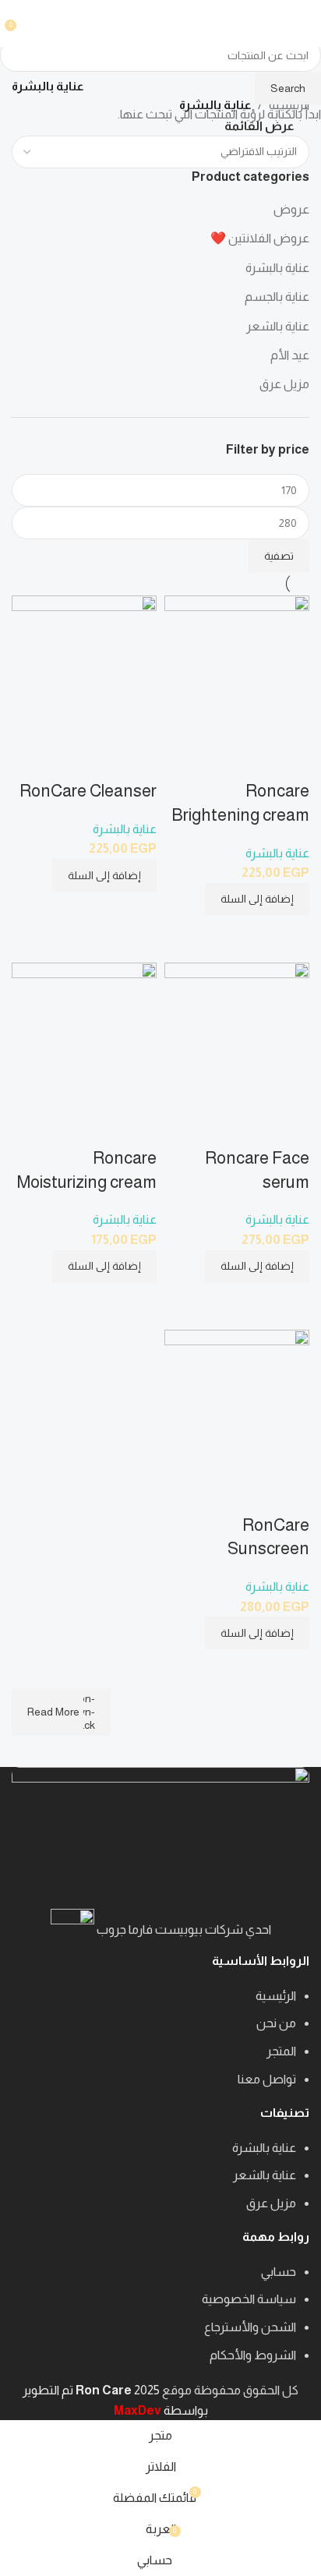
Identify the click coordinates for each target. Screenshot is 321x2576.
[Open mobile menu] (303, 23)
